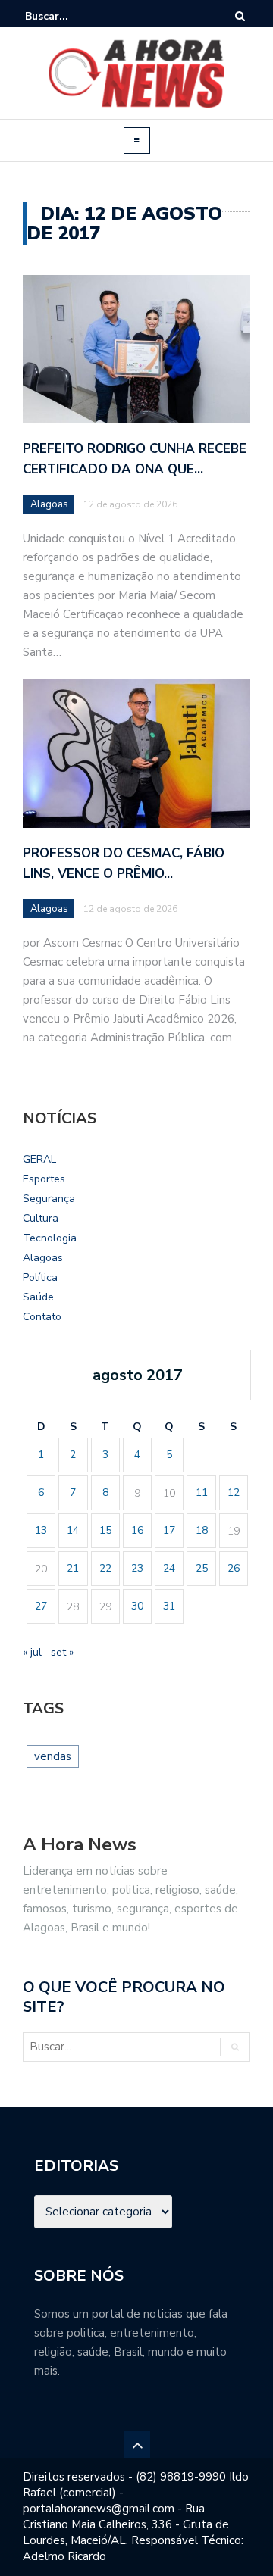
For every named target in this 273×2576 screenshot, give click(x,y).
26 (234, 1568)
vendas (53, 1756)
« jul (32, 1652)
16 (137, 1530)
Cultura (41, 1218)
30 (137, 1606)
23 (137, 1568)
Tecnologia (50, 1238)
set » (62, 1652)
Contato (42, 1317)
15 (105, 1530)
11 (202, 1493)
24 (169, 1568)
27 (41, 1606)
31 (169, 1606)
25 (202, 1568)
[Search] (240, 16)
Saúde (38, 1297)
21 (73, 1568)
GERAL (39, 1159)
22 (105, 1568)
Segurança (49, 1199)
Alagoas (49, 504)
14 (73, 1530)
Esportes (44, 1179)
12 (234, 1493)
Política (40, 1277)
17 (169, 1530)
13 (41, 1530)
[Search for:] (71, 16)
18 (202, 1530)
